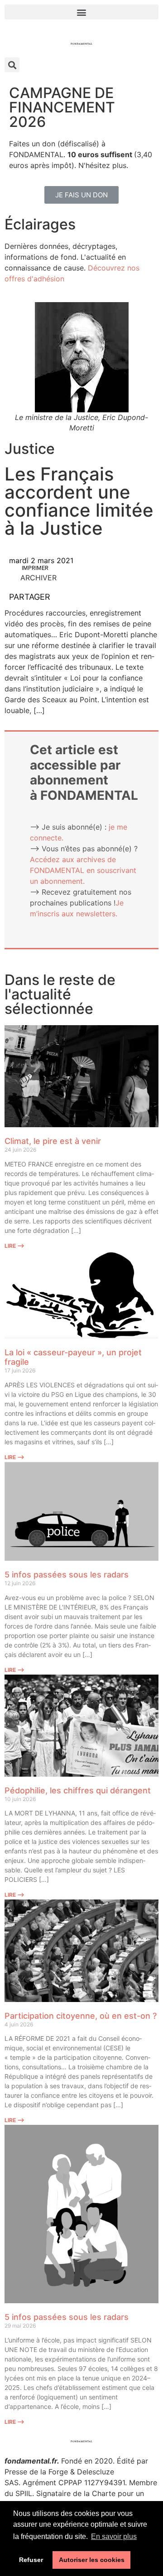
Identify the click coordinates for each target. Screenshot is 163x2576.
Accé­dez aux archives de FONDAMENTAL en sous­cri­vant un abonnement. (83, 870)
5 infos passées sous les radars (67, 1575)
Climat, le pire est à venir (53, 1141)
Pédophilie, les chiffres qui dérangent (78, 1790)
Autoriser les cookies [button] (92, 2560)
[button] (81, 12)
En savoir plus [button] (114, 2536)
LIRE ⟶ (14, 1246)
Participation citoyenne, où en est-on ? (81, 2016)
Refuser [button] (31, 2560)
